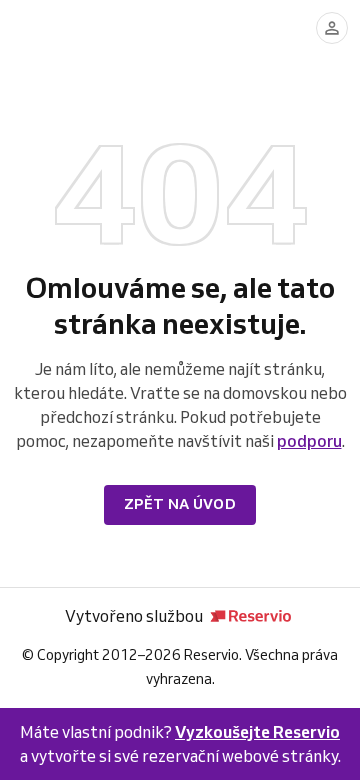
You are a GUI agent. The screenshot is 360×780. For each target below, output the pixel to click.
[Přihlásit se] (332, 28)
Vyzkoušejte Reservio (257, 732)
